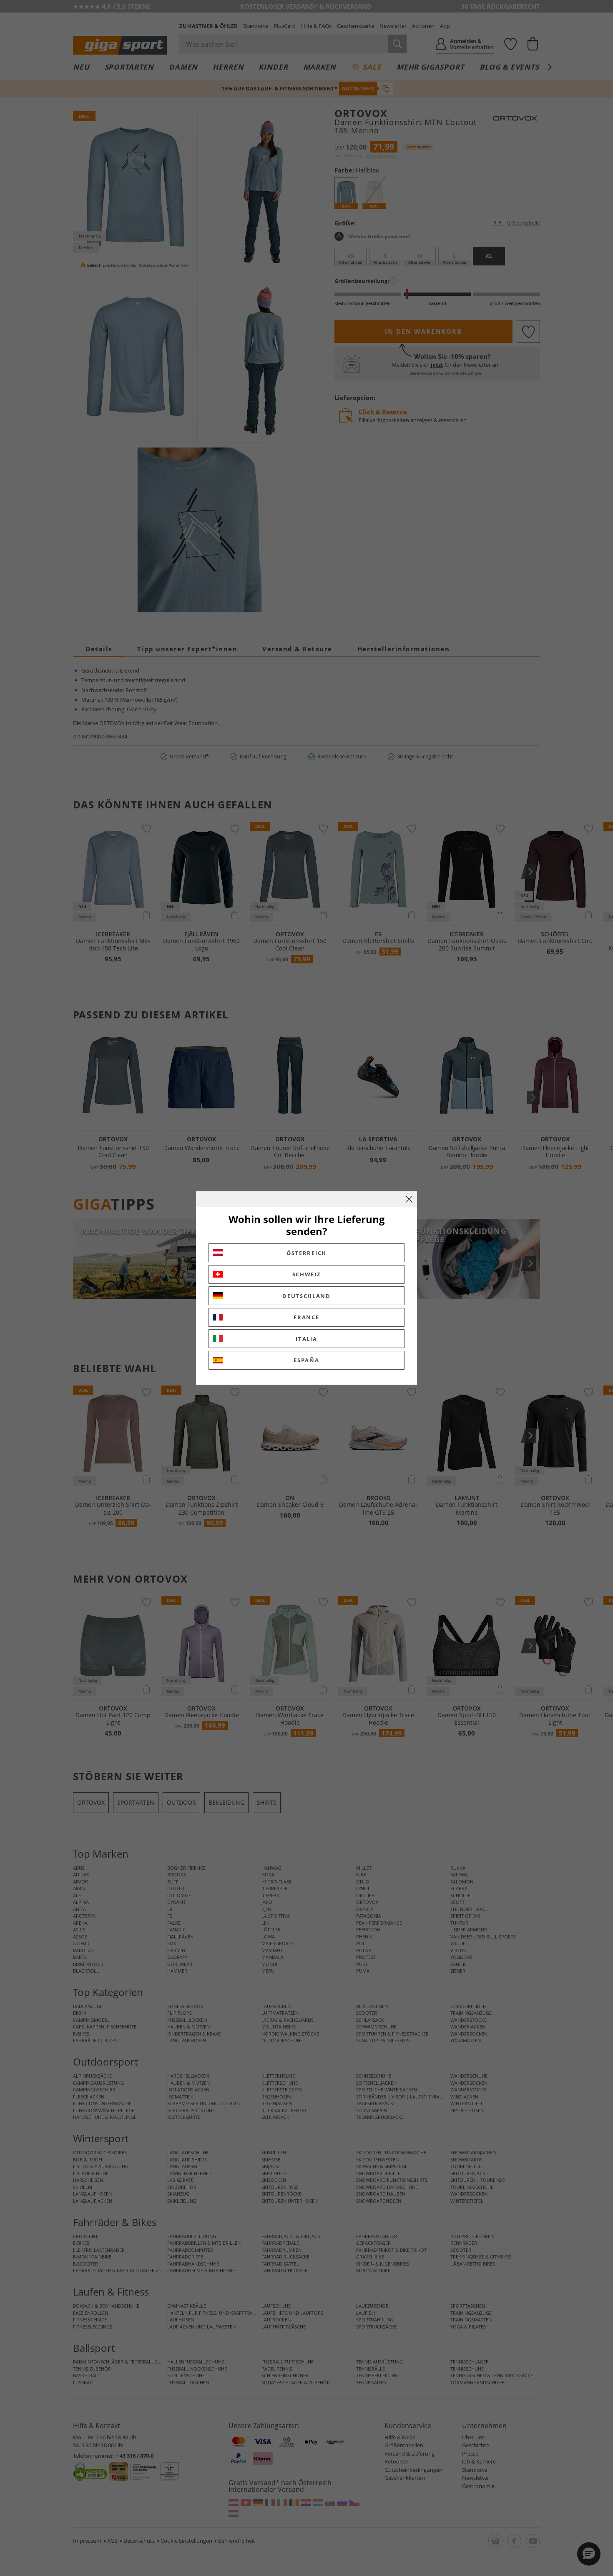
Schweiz (307, 1274)
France (306, 1317)
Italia (306, 1339)
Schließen (409, 1199)
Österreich (306, 1253)
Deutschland (306, 1296)
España (306, 1360)
